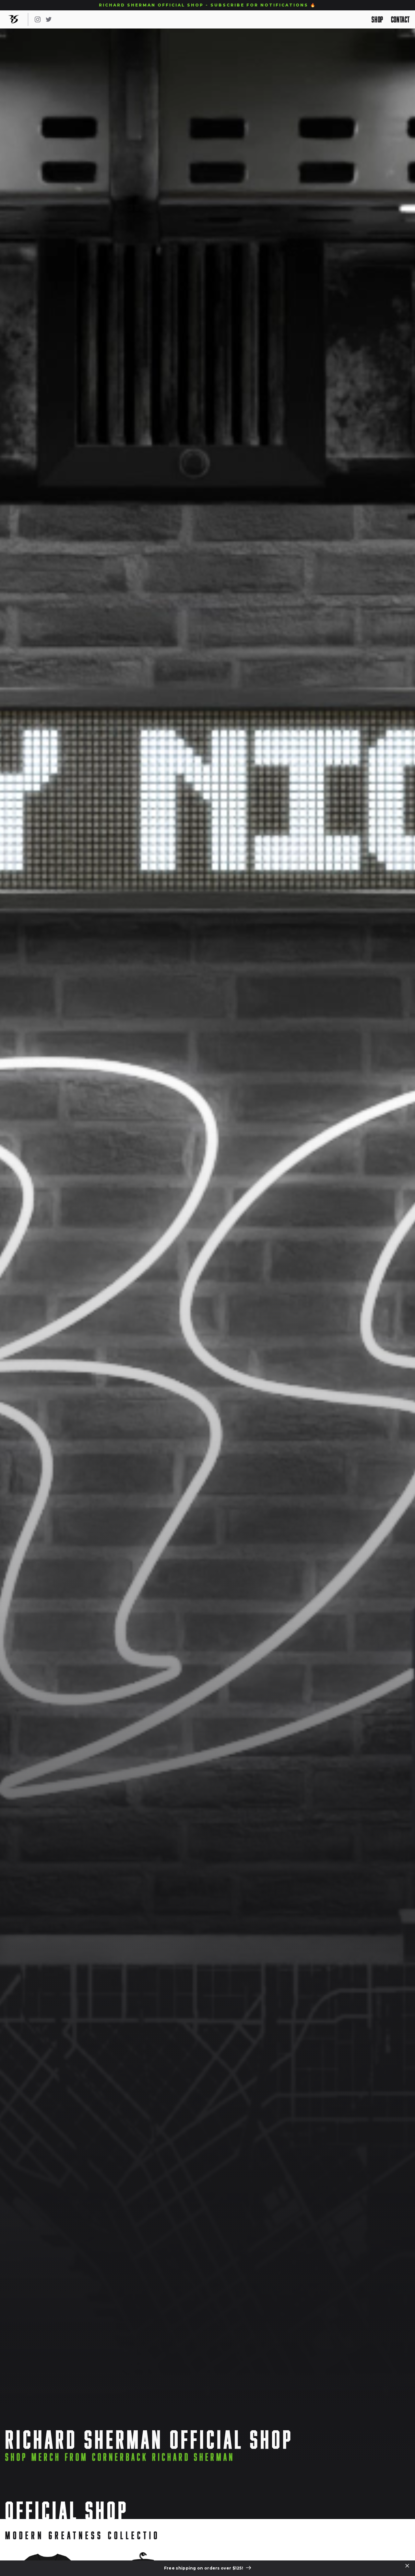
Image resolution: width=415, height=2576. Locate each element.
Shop (377, 19)
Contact (400, 19)
